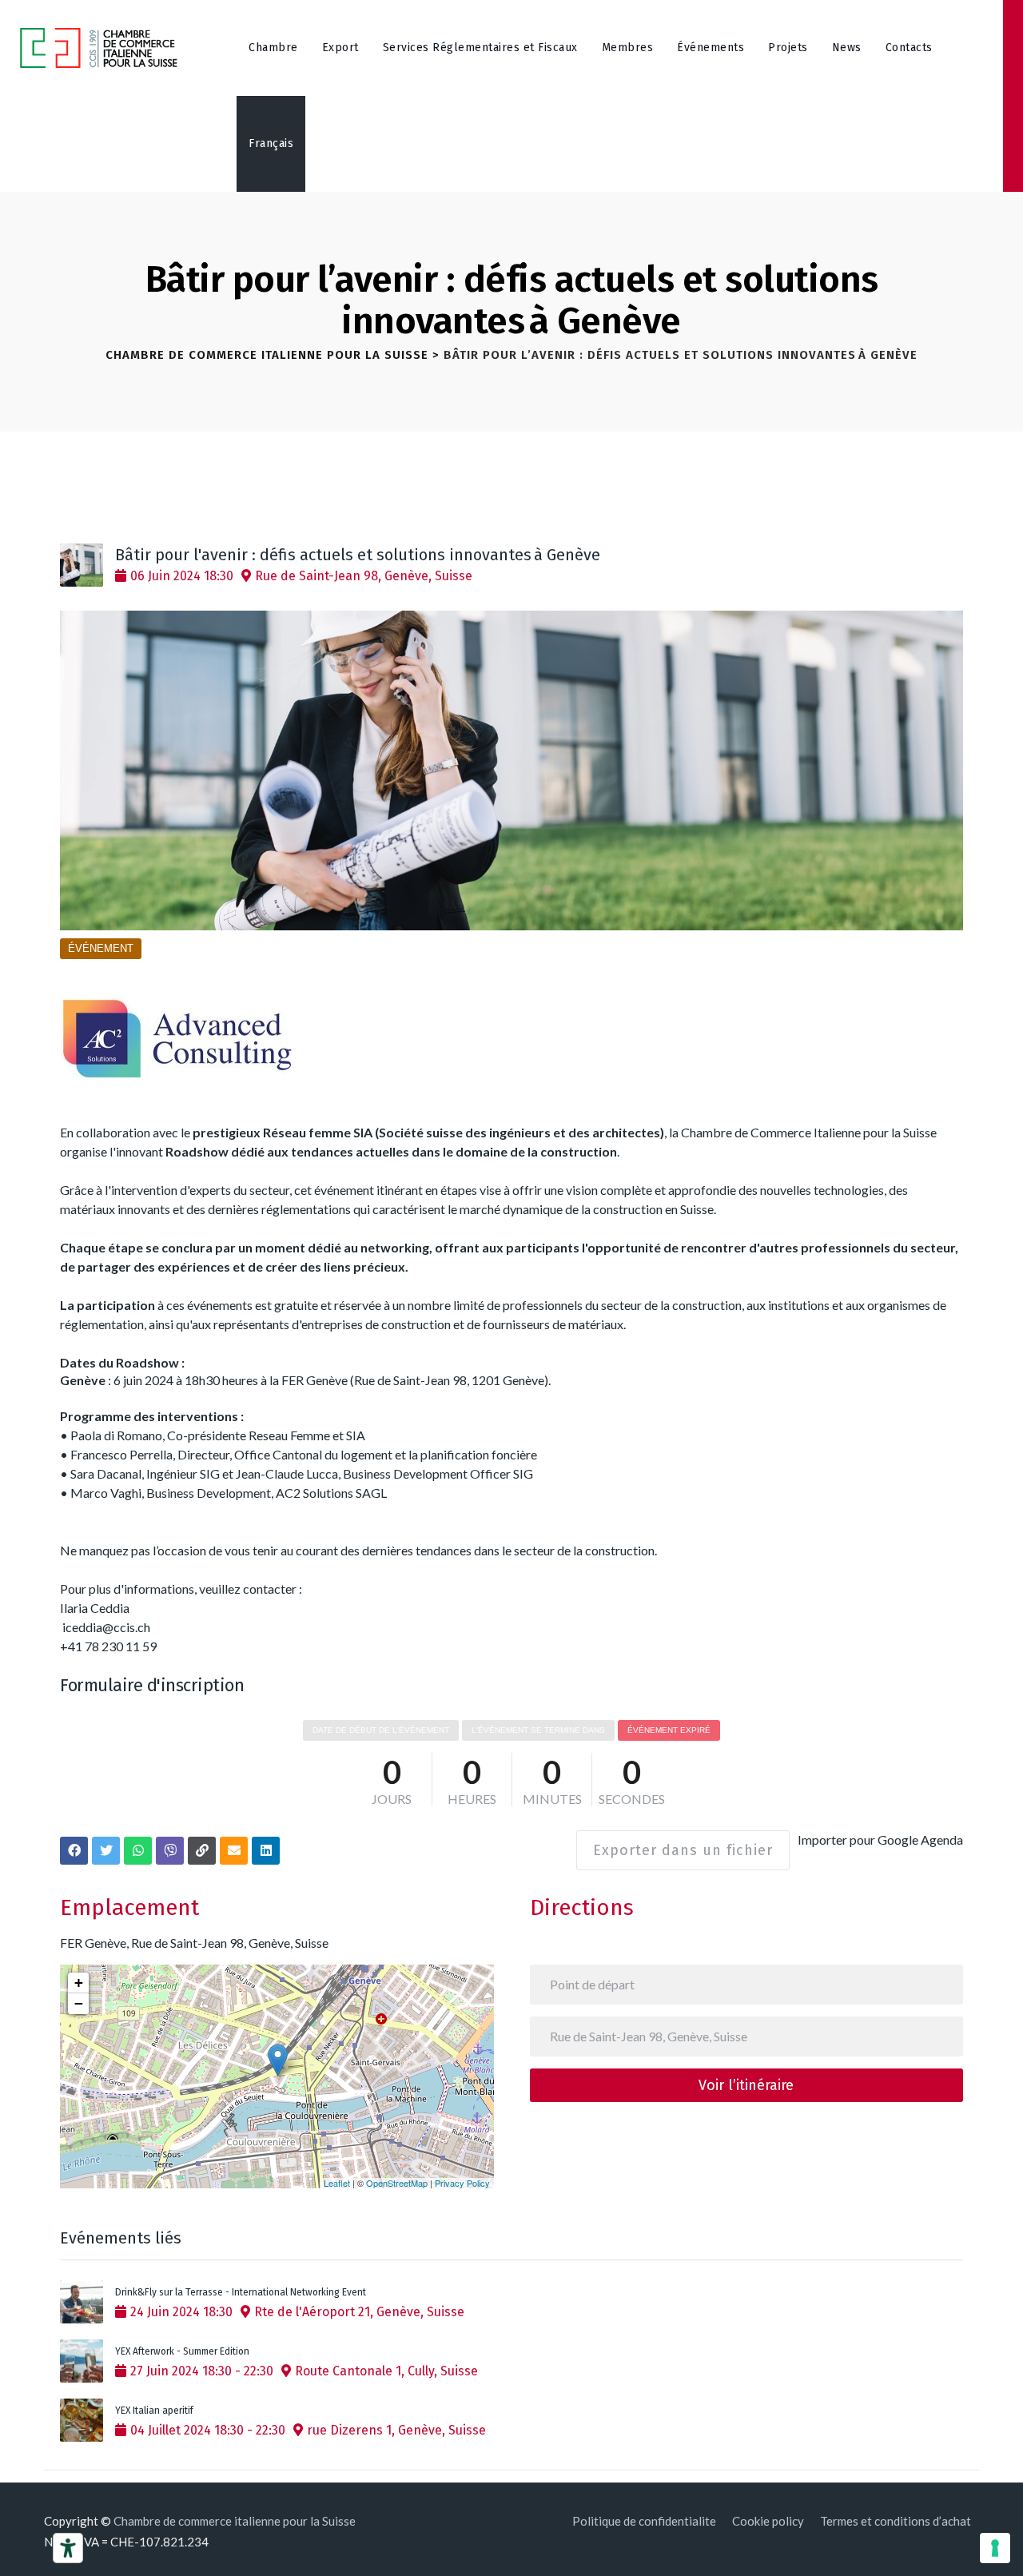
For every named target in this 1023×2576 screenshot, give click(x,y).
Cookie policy (768, 2521)
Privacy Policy (462, 2183)
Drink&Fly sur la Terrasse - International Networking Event (241, 2292)
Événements (711, 48)
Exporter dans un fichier (683, 1850)
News (847, 48)
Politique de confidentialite (644, 2521)
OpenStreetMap (397, 2183)
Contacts (909, 48)
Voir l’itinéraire (746, 2085)
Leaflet (337, 2183)
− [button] (79, 2003)
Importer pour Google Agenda (880, 1839)
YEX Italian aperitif (154, 2411)
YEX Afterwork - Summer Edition (182, 2351)
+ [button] (79, 1983)
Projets (788, 48)
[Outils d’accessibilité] (68, 2548)
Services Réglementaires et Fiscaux (480, 48)
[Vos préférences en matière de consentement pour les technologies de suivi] (995, 2548)
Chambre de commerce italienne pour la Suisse (235, 2521)
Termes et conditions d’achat (896, 2521)
